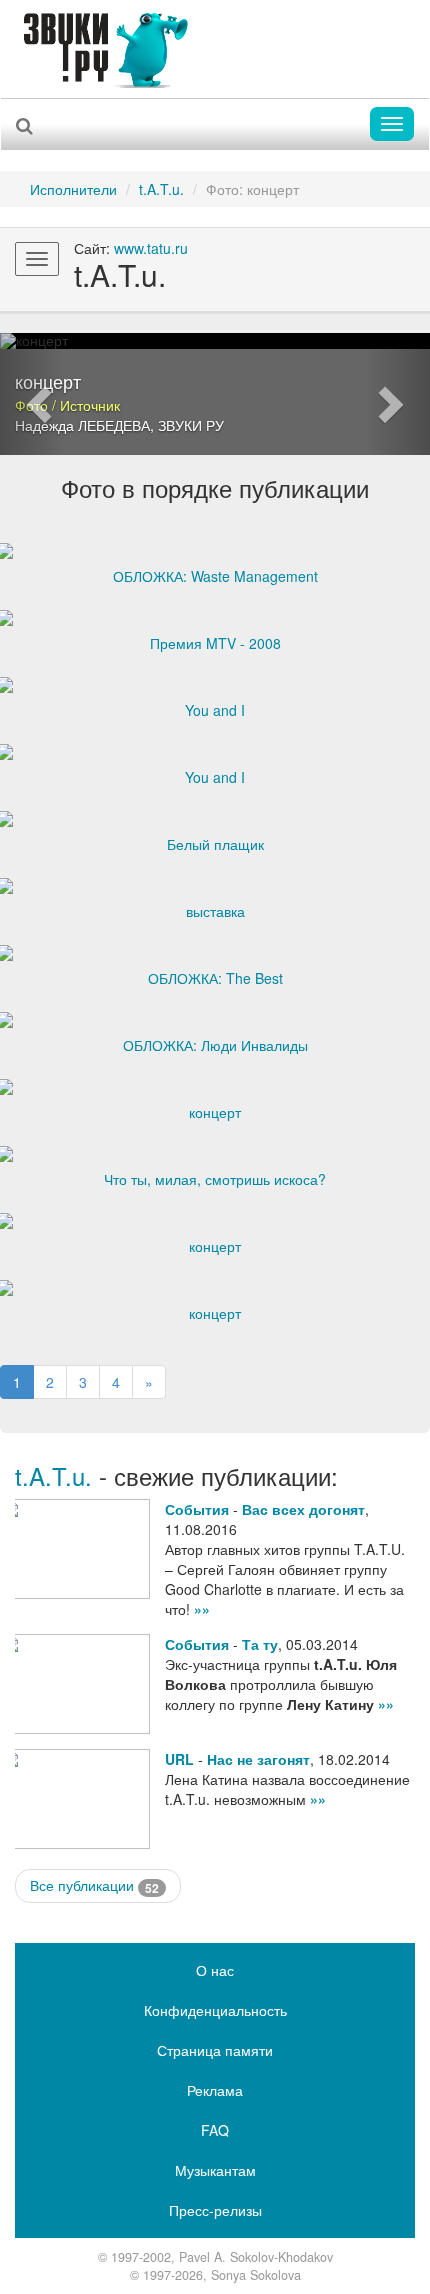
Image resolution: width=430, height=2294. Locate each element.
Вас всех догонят (303, 1509)
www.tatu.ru (151, 248)
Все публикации (94, 1885)
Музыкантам (215, 2170)
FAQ (215, 2130)
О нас (215, 1970)
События (197, 1509)
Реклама (215, 2090)
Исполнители (73, 189)
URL (179, 1759)
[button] (32, 394)
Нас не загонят (258, 1759)
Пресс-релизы (215, 2210)
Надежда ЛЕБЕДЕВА (82, 425)
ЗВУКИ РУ (191, 425)
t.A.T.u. (161, 189)
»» (202, 1609)
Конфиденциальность (215, 2010)
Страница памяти (215, 2050)
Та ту (260, 1644)
